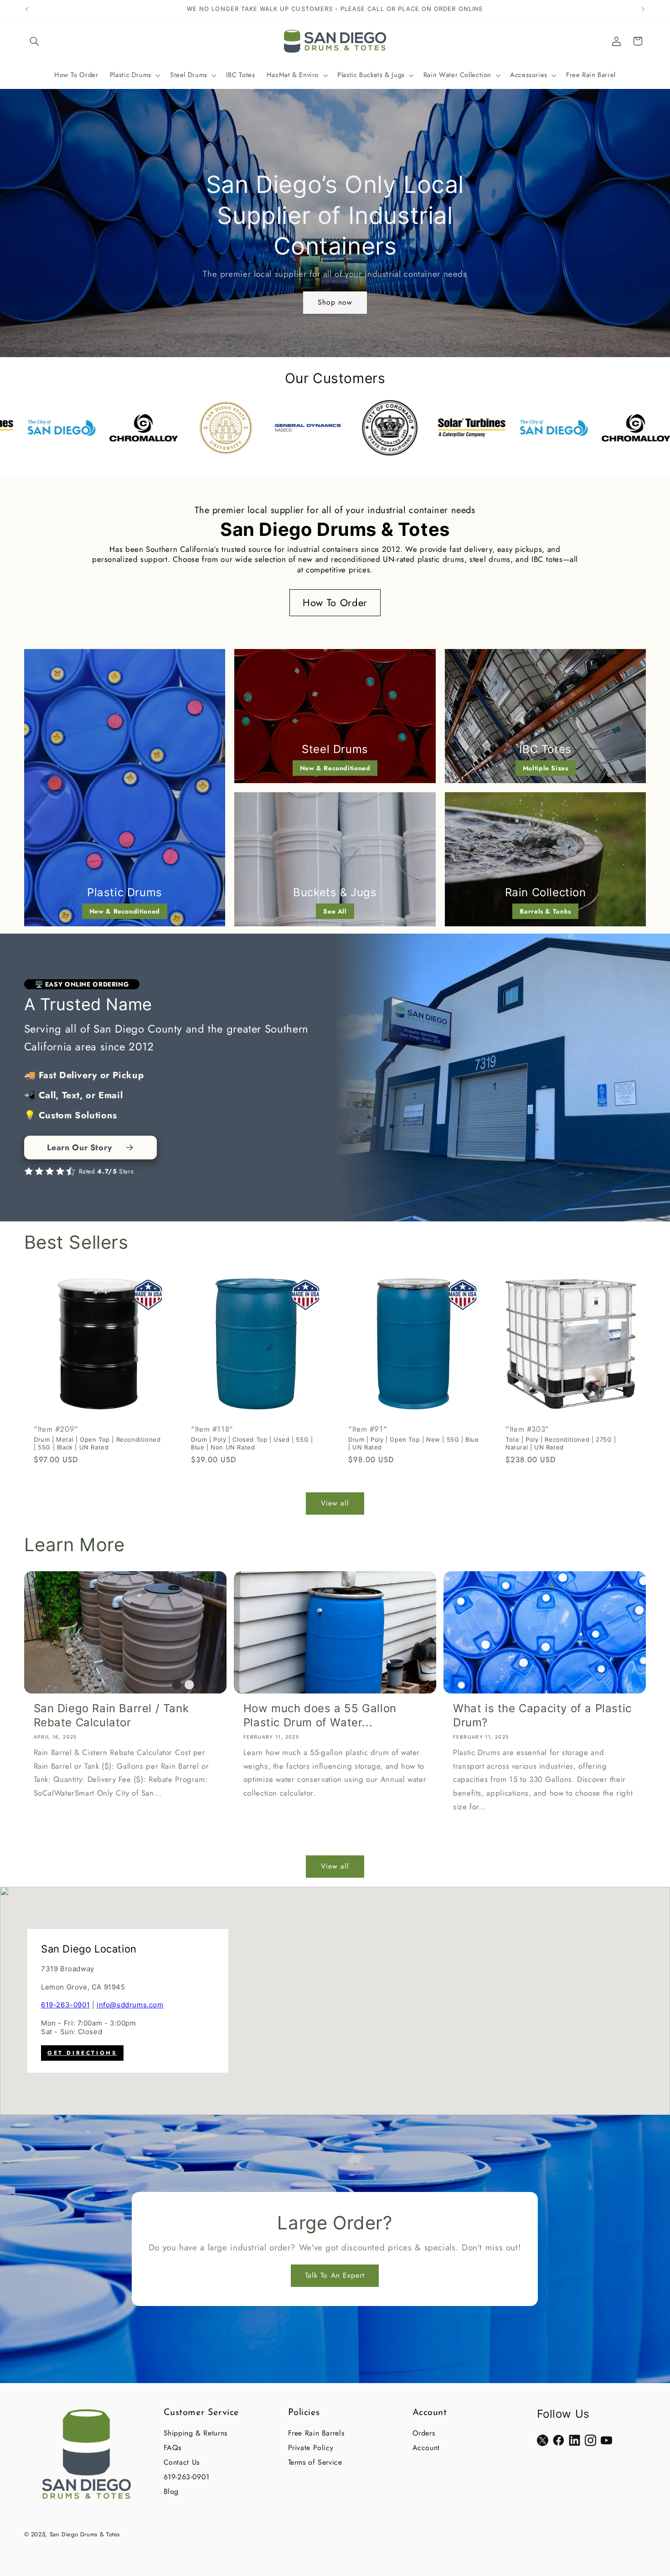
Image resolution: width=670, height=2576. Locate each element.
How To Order (335, 602)
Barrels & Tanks (545, 911)
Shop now (335, 302)
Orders (424, 2433)
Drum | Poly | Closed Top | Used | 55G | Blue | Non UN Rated (252, 1443)
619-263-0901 (65, 2005)
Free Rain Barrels (316, 2433)
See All (335, 911)
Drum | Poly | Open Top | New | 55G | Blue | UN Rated (414, 1443)
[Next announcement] (643, 9)
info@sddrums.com (130, 2005)
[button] (35, 41)
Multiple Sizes (546, 768)
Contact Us (182, 2462)
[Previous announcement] (27, 9)
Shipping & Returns (196, 2433)
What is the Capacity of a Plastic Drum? (542, 1715)
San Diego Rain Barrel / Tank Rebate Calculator (111, 1715)
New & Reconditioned (125, 911)
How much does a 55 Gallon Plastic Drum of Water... (320, 1715)
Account (426, 2448)
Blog (171, 2491)
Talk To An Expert (335, 2275)
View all (335, 1503)
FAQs (173, 2448)
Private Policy (311, 2448)
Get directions (82, 2053)
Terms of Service (315, 2462)
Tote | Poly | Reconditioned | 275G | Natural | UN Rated (561, 1443)
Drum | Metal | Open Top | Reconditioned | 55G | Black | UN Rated (97, 1443)
